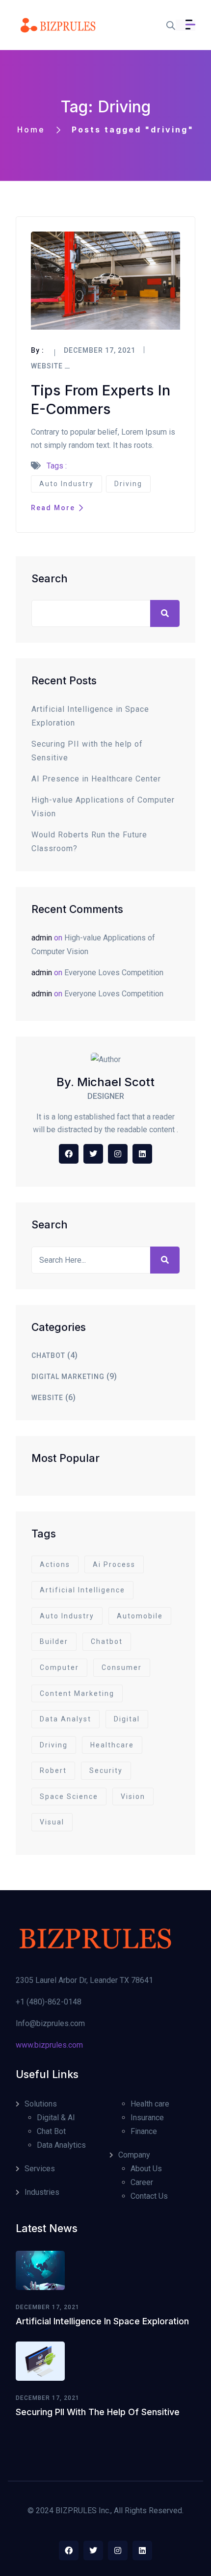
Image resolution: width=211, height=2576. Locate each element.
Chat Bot (51, 2131)
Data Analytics (61, 2145)
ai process (114, 1564)
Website (47, 366)
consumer (122, 1667)
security (106, 1770)
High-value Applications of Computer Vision (103, 807)
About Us (146, 2169)
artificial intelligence (82, 1590)
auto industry (66, 484)
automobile (140, 1616)
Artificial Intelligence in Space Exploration (90, 716)
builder (54, 1641)
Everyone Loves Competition (114, 973)
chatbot (48, 1355)
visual (52, 1822)
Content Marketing (77, 1693)
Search (50, 578)
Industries (42, 2192)
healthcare (112, 1745)
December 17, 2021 (48, 2307)
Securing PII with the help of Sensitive (87, 751)
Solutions (41, 2104)
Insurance (147, 2118)
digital (127, 1719)
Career (142, 2182)
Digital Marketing (68, 1377)
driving (128, 484)
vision (133, 1796)
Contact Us (149, 2196)
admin (42, 938)
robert (53, 1770)
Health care (150, 2104)
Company (134, 2155)
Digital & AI (56, 2118)
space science (69, 1796)
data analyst (66, 1719)
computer (59, 1667)
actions (55, 1564)
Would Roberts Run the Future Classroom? (89, 842)
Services (40, 2169)
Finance (144, 2131)
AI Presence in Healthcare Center (96, 779)
